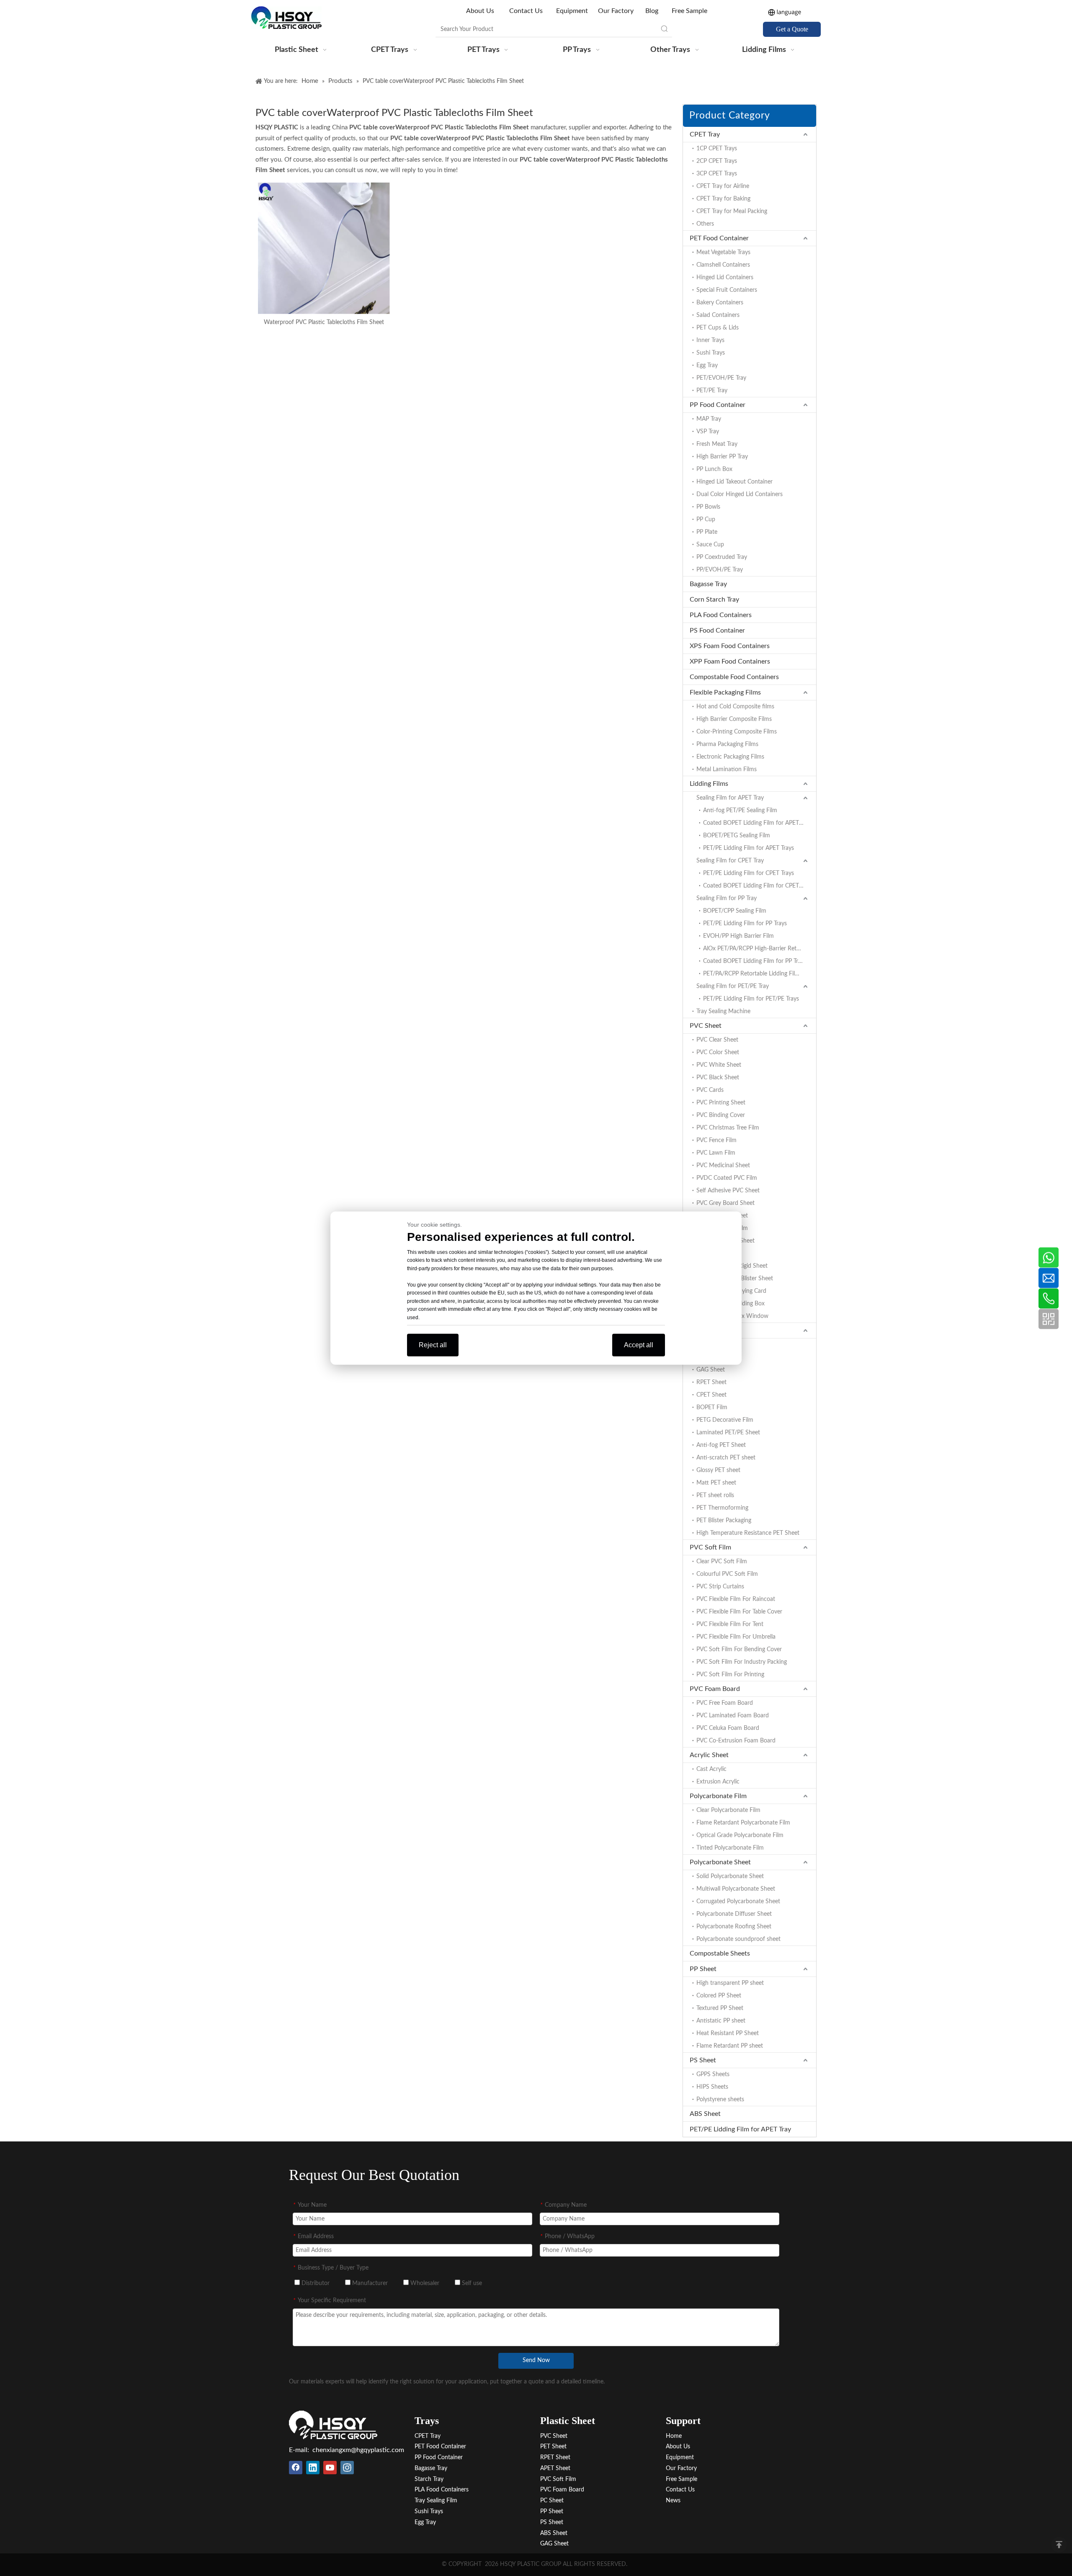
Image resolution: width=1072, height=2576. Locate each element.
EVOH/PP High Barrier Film (738, 936)
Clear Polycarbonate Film (728, 1810)
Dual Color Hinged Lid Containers (740, 494)
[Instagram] (347, 2468)
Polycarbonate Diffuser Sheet (734, 1914)
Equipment (572, 11)
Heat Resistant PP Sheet (728, 2033)
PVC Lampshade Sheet (725, 1241)
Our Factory (616, 11)
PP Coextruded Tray (722, 557)
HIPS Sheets (712, 2087)
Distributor (315, 2283)
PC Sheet (552, 2501)
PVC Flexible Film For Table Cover (739, 1612)
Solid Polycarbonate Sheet (730, 1876)
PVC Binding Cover (721, 1115)
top (1059, 2545)
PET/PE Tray (712, 391)
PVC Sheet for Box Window (732, 1316)
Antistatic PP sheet (721, 2021)
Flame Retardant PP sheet (730, 2046)
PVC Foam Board (715, 1689)
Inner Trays (710, 340)
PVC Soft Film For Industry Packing (742, 1662)
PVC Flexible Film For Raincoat (736, 1599)
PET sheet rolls (715, 1495)
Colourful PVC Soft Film (727, 1574)
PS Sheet (703, 2060)
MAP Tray (709, 419)
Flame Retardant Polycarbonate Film (743, 1823)
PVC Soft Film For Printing (730, 1675)
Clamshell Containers (723, 265)
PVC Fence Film (716, 1140)
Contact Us (526, 11)
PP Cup (706, 520)
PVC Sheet (706, 1026)
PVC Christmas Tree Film (728, 1128)
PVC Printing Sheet (721, 1103)
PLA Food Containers (721, 615)
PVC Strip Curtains (720, 1587)
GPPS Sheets (713, 2074)
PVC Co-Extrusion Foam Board (736, 1741)
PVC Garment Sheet (722, 1216)
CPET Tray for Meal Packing (732, 211)
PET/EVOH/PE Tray (721, 378)
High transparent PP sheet (730, 1983)
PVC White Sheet (719, 1065)
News (673, 2501)
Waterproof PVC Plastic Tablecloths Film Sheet (324, 322)
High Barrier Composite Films (734, 719)
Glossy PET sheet (718, 1470)
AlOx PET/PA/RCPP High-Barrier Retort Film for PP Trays (760, 949)
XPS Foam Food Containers (730, 646)
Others (705, 224)
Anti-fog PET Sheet (721, 1445)
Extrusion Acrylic (718, 1782)
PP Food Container (718, 405)
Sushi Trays (711, 353)
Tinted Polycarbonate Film (730, 1848)
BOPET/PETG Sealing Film (737, 836)
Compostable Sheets (720, 1953)
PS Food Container (717, 630)
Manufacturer (369, 2283)
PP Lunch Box (714, 469)
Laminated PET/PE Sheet (728, 1433)
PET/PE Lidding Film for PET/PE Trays (751, 999)
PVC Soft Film (710, 1547)
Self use (471, 2283)
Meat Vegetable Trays (723, 252)
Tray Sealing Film (436, 2501)
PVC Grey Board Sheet (725, 1203)
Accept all (639, 1345)
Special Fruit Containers (727, 290)
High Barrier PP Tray (722, 457)
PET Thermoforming (722, 1508)
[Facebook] (296, 2468)
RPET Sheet (711, 1382)
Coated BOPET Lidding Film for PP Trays (755, 961)
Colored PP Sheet (719, 1996)
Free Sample (689, 11)
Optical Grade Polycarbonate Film (740, 1835)
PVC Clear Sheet (717, 1040)
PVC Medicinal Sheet (723, 1166)
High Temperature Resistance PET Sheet (748, 1533)
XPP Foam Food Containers (730, 661)
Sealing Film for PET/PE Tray (733, 986)
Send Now (536, 2360)
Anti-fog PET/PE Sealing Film (740, 811)
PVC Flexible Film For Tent (730, 1624)
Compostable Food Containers (734, 677)
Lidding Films (709, 784)
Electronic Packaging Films (730, 757)
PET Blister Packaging (724, 1521)
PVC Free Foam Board (725, 1703)
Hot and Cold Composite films (735, 707)
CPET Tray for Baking (723, 199)
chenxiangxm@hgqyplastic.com (358, 2450)
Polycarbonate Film (718, 1796)
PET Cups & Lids (718, 328)
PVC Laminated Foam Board (733, 1716)
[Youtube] (330, 2468)
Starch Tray (429, 2479)
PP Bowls (708, 507)
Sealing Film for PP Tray (727, 898)
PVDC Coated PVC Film (727, 1178)
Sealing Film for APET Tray (730, 798)
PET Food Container (719, 238)
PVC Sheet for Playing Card (731, 1291)
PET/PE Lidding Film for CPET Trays (749, 873)
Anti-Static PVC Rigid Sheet (732, 1266)
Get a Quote (792, 29)
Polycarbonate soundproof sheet (738, 1939)
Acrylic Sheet (709, 1755)
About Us (481, 11)
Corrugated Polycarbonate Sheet (738, 1902)
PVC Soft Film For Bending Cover (739, 1650)
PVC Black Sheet (718, 1078)
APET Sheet (711, 1345)
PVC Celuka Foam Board (728, 1728)
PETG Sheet (712, 1357)
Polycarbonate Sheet (720, 1862)
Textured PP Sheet (720, 2008)
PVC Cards (710, 1090)
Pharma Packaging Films (727, 744)
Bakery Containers (720, 303)
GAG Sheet (711, 1370)
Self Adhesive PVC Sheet (728, 1191)
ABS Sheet (705, 2114)
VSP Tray (708, 432)
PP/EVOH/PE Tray (720, 570)
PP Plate (707, 532)
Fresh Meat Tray (717, 444)
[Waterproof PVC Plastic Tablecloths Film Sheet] (324, 248)
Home (674, 2436)
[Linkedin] (313, 2468)
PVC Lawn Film (716, 1153)
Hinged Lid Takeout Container (734, 482)
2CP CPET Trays (717, 161)
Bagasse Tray (708, 584)
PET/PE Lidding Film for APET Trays (749, 848)
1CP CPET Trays (717, 149)
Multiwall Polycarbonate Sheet (736, 1889)
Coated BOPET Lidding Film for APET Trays (758, 823)
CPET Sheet (711, 1395)
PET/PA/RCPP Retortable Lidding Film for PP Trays (760, 974)
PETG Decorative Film (725, 1420)
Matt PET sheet (716, 1483)
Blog (652, 11)
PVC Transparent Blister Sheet (735, 1279)
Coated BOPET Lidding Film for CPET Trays (758, 886)
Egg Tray (707, 365)
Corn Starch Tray (714, 600)
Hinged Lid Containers (725, 278)
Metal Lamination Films (727, 769)
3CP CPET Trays (717, 174)
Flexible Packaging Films (725, 692)
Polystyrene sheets (720, 2100)
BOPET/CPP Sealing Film (735, 911)
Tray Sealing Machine (723, 1011)
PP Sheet (703, 1969)
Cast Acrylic (711, 1769)
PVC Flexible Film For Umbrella (736, 1637)
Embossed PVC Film (722, 1228)
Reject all (433, 1345)
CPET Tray (705, 134)
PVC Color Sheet (718, 1053)
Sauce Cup (710, 545)
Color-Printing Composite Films (737, 732)
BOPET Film (712, 1408)
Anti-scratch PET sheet (726, 1458)
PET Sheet (705, 1330)
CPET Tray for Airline (723, 186)
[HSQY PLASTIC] (333, 2425)
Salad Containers (718, 315)
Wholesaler (424, 2283)
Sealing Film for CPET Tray (730, 861)
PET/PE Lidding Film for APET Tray (740, 2129)
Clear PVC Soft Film (722, 1562)
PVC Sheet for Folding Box (731, 1304)
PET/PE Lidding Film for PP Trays (745, 924)
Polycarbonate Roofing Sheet (734, 1927)
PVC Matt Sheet (717, 1253)
